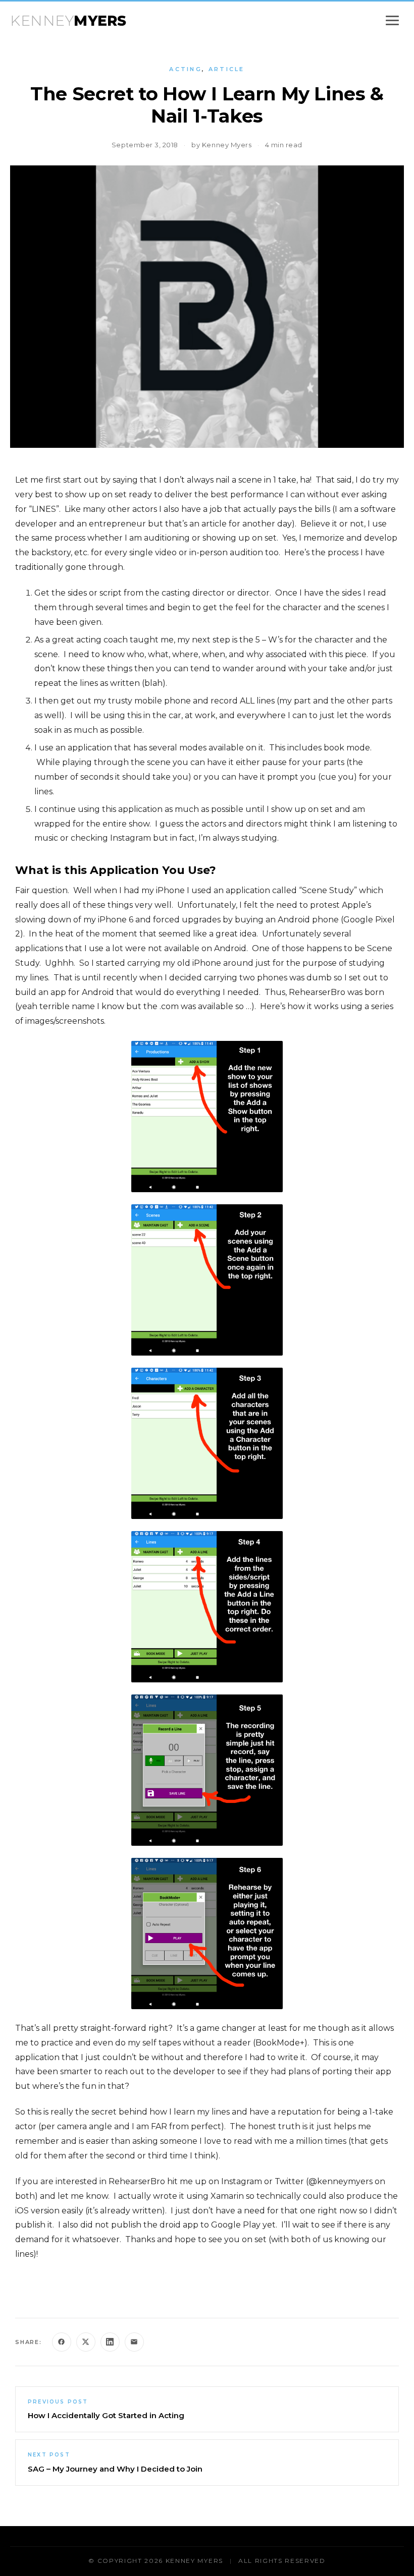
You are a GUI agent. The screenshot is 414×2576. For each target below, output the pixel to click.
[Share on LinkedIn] (110, 2342)
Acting (186, 69)
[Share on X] (86, 2342)
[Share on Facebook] (62, 2342)
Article (227, 69)
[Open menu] (392, 20)
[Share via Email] (134, 2342)
